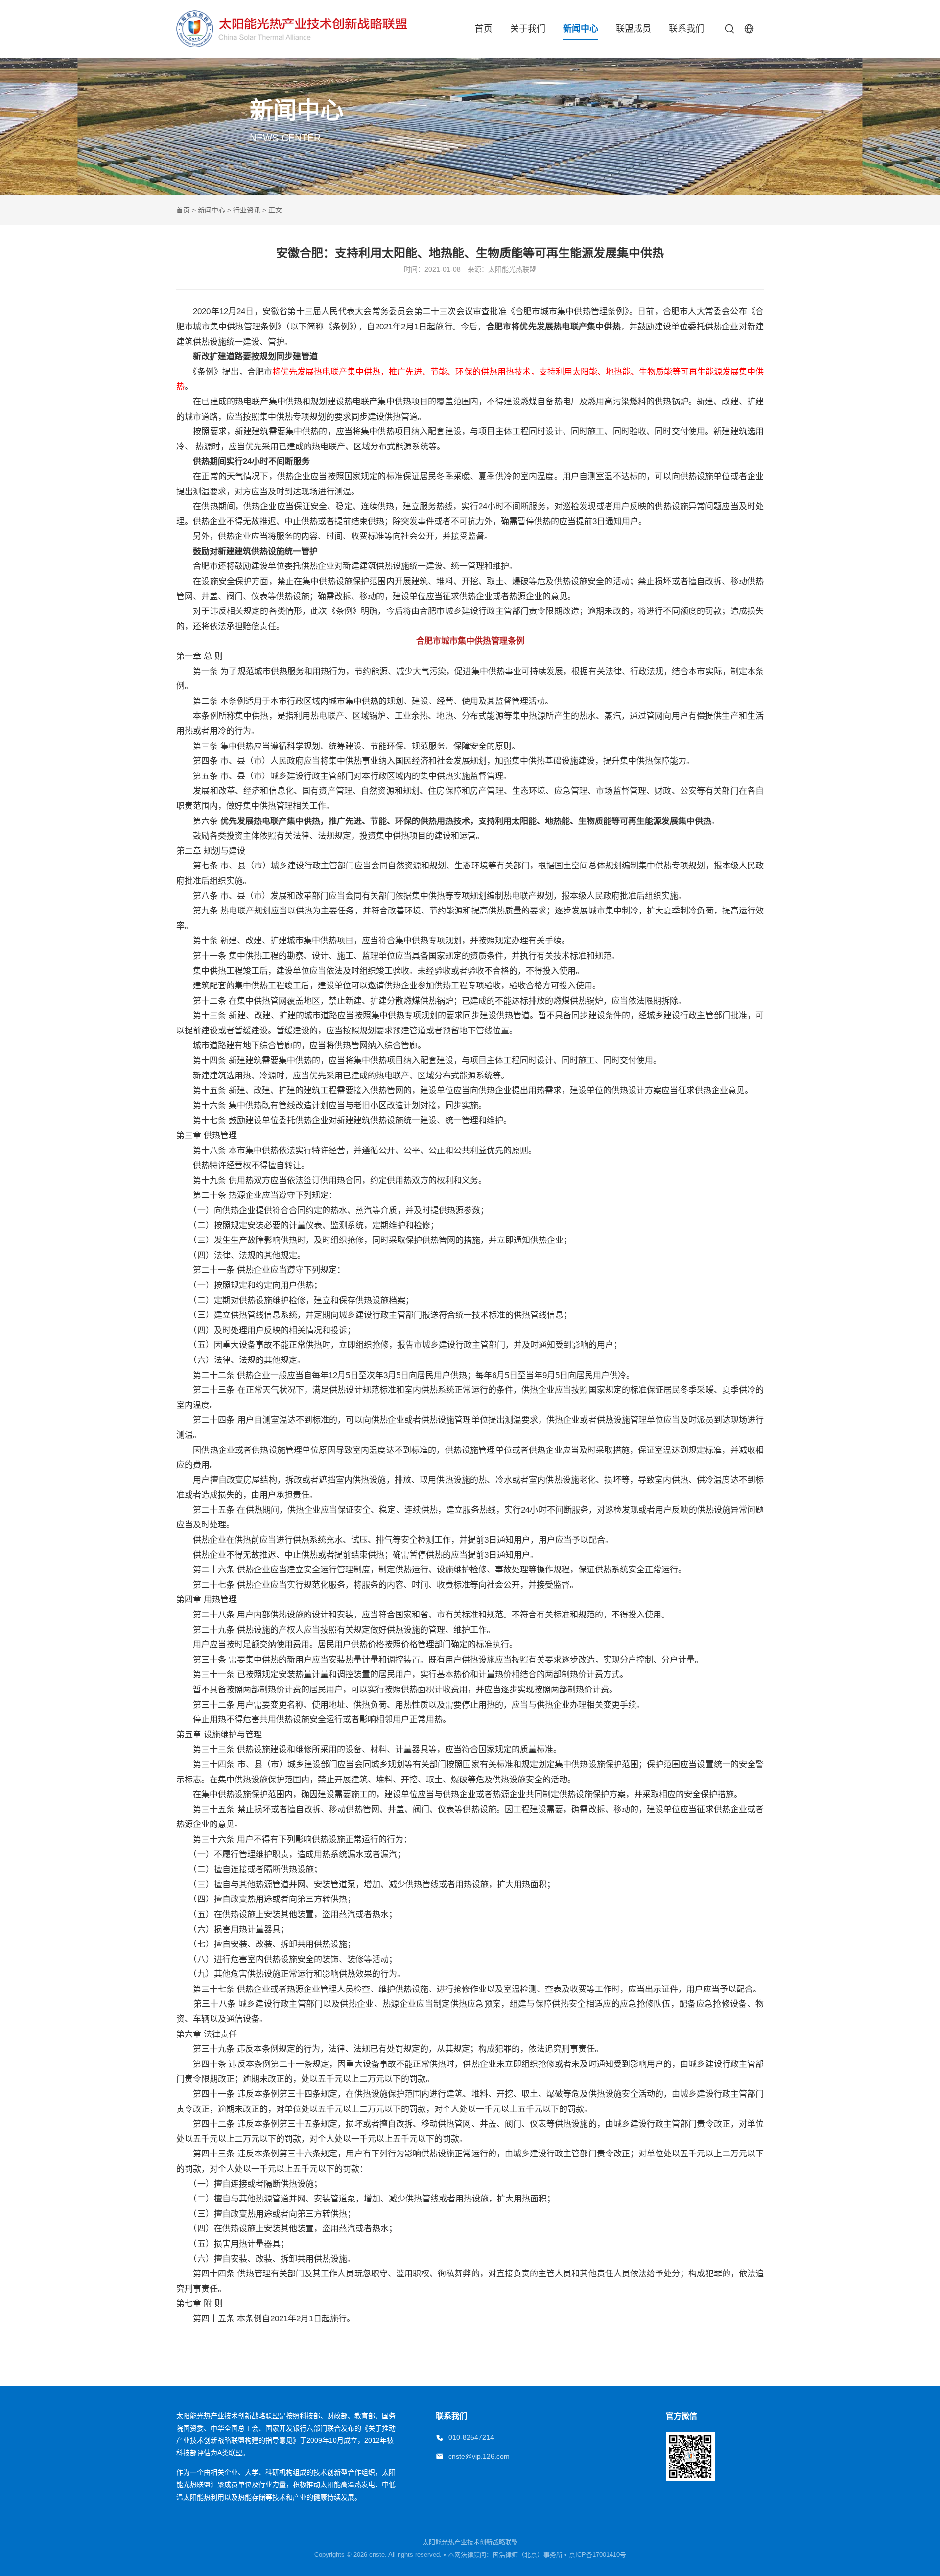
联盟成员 (634, 29)
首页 (484, 29)
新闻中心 (581, 29)
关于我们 (528, 29)
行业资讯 (247, 210)
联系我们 (686, 29)
